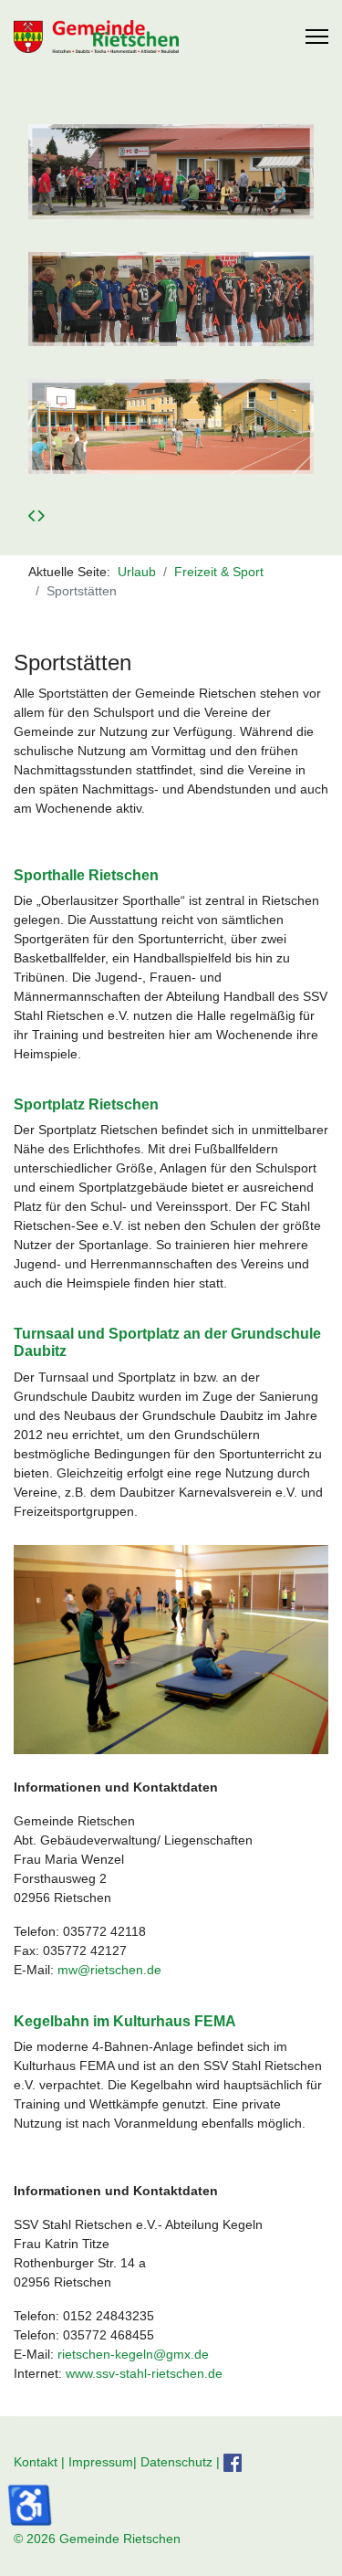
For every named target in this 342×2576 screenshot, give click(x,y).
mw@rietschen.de (109, 1970)
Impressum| (104, 2462)
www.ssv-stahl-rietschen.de (144, 2373)
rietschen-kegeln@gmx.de (133, 2354)
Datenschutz (176, 2462)
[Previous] (32, 516)
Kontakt (36, 2462)
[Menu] (317, 37)
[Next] (41, 516)
